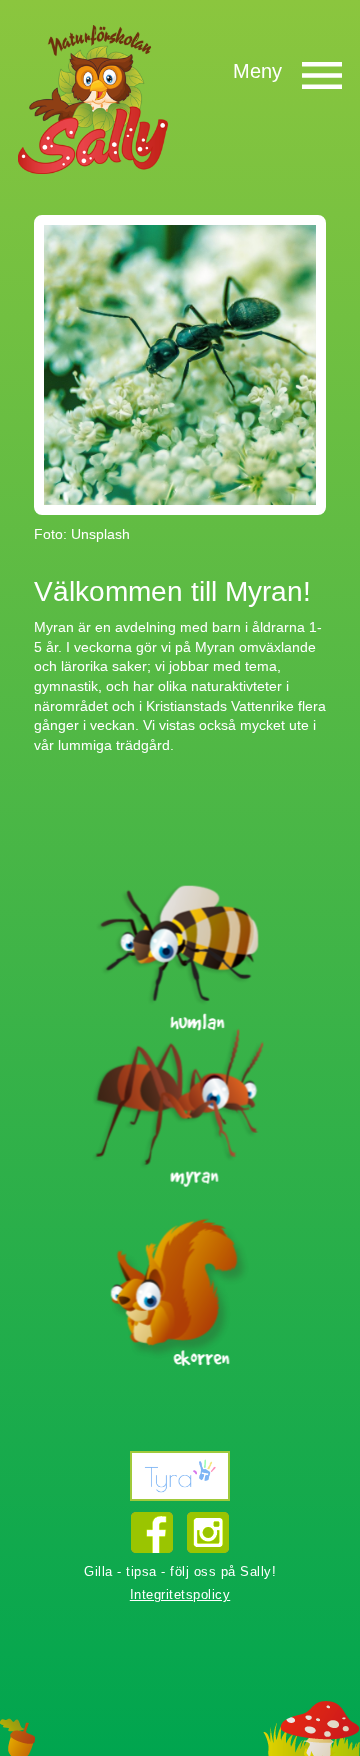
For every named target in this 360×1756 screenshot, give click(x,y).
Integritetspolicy (180, 1594)
